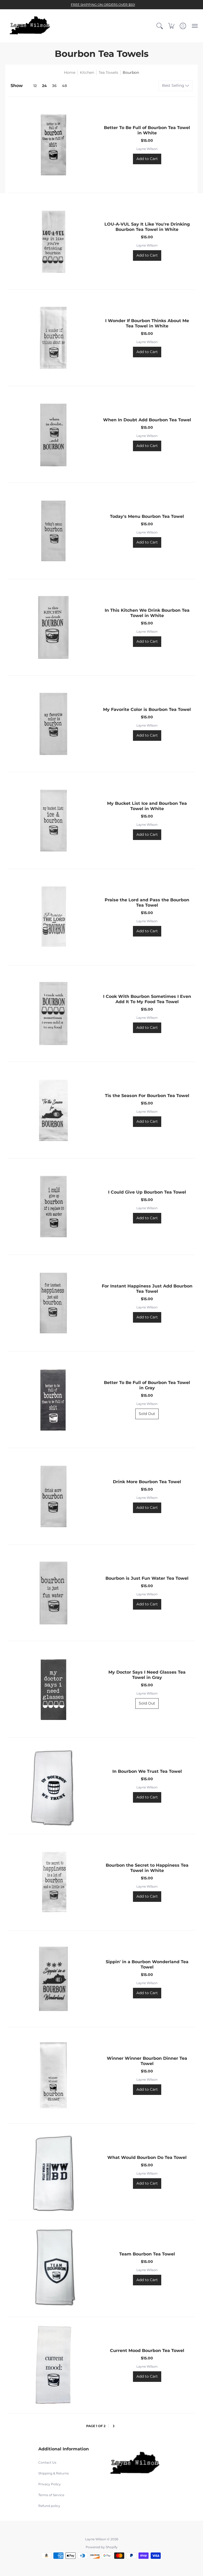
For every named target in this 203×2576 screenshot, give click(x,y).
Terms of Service (51, 2495)
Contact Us (47, 2462)
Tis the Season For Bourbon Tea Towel (147, 1096)
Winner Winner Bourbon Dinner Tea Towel (147, 2061)
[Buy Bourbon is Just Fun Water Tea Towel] (53, 1593)
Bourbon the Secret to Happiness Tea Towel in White (147, 1868)
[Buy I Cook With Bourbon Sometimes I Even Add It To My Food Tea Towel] (53, 1013)
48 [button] (64, 86)
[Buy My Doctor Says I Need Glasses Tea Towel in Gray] (53, 1689)
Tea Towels (108, 72)
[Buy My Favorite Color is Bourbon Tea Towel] (53, 724)
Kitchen (87, 72)
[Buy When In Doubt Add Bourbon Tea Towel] (53, 434)
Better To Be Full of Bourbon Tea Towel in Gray (147, 1385)
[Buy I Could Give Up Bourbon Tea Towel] (53, 1207)
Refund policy (49, 2506)
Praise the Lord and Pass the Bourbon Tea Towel (147, 903)
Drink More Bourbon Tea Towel (147, 1482)
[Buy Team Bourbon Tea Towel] (53, 2268)
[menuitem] (160, 26)
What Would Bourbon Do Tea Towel (147, 2157)
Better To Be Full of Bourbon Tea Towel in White (147, 130)
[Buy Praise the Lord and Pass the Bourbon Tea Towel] (53, 917)
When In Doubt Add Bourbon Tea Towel (147, 420)
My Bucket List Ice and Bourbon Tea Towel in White (147, 806)
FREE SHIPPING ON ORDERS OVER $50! (103, 5)
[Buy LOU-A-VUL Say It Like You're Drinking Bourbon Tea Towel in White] (53, 241)
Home (70, 72)
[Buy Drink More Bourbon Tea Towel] (53, 1496)
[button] (160, 26)
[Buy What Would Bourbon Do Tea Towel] (53, 2172)
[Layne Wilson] (30, 26)
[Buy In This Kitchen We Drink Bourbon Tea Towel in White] (53, 627)
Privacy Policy (50, 2484)
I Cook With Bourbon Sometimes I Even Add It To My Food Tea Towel (147, 999)
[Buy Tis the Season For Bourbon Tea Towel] (53, 1110)
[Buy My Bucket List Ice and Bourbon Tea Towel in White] (53, 820)
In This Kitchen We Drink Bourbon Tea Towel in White (147, 613)
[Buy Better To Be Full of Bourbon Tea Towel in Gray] (53, 1400)
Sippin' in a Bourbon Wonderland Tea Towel (147, 1964)
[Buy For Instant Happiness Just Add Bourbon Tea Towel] (53, 1303)
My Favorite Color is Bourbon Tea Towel (147, 709)
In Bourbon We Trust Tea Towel (147, 1771)
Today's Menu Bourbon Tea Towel (147, 516)
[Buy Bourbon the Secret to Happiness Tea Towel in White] (53, 1882)
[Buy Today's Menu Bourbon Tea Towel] (53, 531)
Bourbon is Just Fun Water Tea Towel (147, 1578)
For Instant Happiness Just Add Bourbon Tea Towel (147, 1289)
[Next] (114, 2426)
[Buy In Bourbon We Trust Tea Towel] (53, 1786)
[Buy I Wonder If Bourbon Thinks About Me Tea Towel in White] (53, 338)
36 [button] (54, 86)
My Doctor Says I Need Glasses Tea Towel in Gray (147, 1675)
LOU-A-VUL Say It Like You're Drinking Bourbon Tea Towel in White (147, 227)
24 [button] (44, 86)
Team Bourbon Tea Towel (147, 2254)
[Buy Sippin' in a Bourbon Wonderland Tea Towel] (53, 1979)
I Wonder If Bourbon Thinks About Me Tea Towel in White (147, 323)
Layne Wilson (147, 149)
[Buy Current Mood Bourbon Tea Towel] (53, 2365)
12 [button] (35, 86)
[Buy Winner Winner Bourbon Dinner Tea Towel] (53, 2075)
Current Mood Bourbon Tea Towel (147, 2351)
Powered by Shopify (102, 2547)
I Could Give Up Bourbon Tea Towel (147, 1192)
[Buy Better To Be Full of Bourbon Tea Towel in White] (53, 145)
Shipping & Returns (54, 2473)
